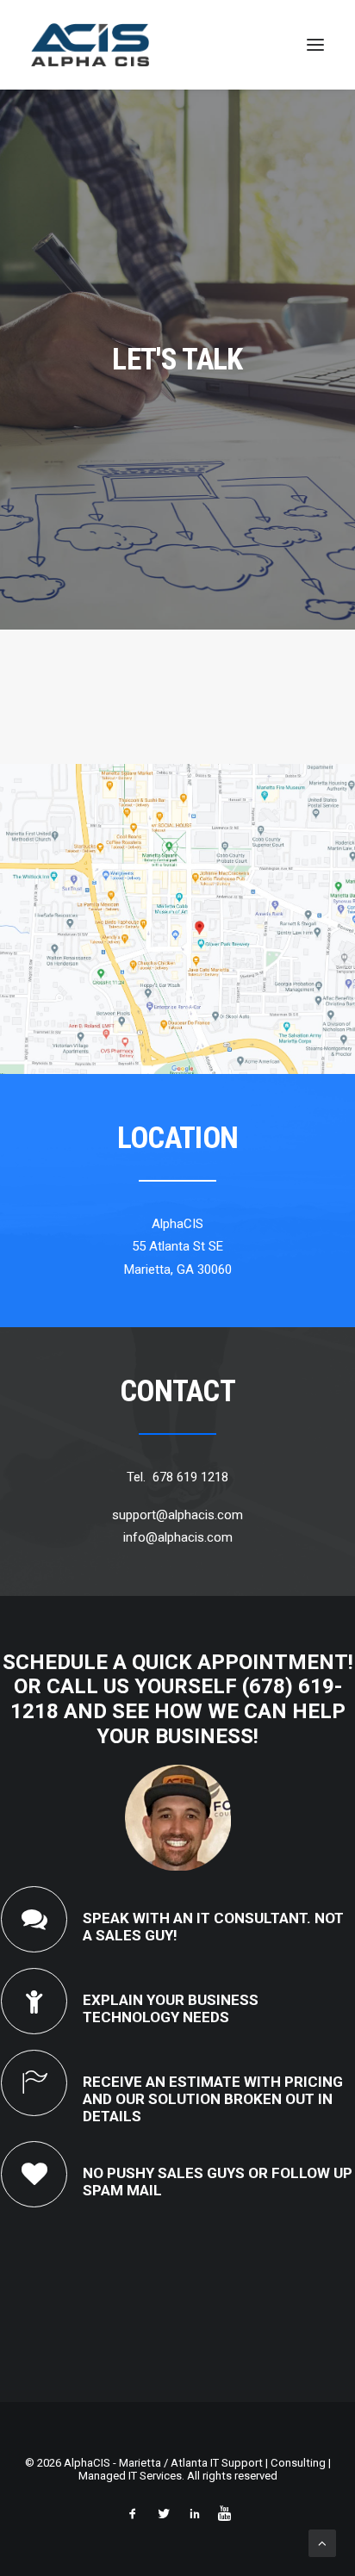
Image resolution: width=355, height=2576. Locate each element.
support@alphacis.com (177, 1515)
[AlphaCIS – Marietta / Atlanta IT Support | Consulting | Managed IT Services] (90, 45)
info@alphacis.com (178, 1537)
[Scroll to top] (322, 2542)
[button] (315, 45)
